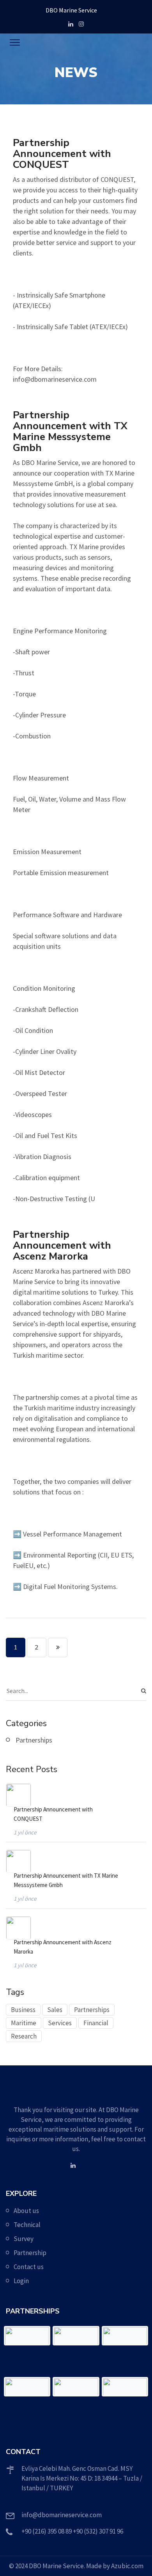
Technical (27, 2225)
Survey (24, 2239)
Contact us (29, 2267)
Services (60, 2023)
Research (24, 2036)
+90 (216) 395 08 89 (47, 2531)
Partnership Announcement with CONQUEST (53, 1814)
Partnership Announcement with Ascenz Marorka (63, 1947)
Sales (55, 2010)
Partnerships (34, 1740)
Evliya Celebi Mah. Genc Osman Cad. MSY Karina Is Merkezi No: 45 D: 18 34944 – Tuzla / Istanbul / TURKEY (82, 2478)
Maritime (24, 2023)
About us (26, 2211)
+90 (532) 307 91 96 (98, 2531)
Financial (96, 2023)
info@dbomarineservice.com (62, 2515)
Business (23, 2010)
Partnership (30, 2253)
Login (21, 2281)
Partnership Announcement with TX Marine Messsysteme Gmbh (66, 1880)
